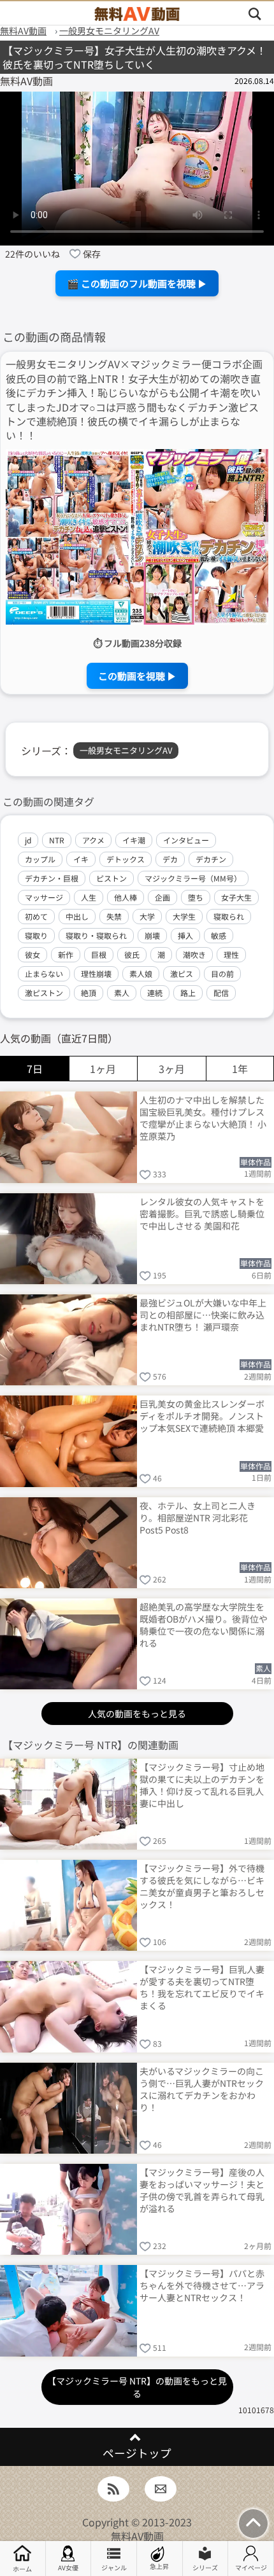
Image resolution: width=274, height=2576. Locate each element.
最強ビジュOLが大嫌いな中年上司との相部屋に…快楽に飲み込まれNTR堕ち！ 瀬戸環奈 (203, 1315)
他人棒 (126, 897)
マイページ (251, 2567)
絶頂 (89, 993)
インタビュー (186, 840)
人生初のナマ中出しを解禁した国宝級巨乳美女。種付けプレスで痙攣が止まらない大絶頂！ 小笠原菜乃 (203, 1117)
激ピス (182, 973)
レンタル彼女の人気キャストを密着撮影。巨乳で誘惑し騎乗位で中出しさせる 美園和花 (202, 1214)
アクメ (93, 840)
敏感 (219, 935)
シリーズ (205, 2567)
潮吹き (194, 954)
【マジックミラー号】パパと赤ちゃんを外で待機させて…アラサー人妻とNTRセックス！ (202, 2285)
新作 (66, 954)
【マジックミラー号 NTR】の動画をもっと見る (137, 2387)
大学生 (184, 916)
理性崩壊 (96, 973)
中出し (77, 916)
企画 (162, 897)
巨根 (99, 954)
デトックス (126, 859)
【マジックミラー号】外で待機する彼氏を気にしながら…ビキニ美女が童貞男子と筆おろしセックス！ (202, 1886)
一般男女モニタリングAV (126, 750)
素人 (122, 993)
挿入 (185, 935)
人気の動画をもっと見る (137, 1714)
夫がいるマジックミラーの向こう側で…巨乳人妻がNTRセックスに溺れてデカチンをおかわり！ (202, 2088)
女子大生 (236, 897)
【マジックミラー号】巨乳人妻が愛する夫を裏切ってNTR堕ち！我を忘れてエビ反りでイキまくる (202, 1987)
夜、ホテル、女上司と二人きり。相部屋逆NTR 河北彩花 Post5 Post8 (198, 1518)
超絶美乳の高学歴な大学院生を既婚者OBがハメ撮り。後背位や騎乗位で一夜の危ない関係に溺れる (204, 1624)
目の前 (222, 973)
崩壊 (152, 935)
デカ (170, 859)
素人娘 (141, 973)
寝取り (36, 935)
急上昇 (159, 2566)
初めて (36, 916)
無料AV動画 (137, 2536)
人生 (89, 897)
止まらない (44, 973)
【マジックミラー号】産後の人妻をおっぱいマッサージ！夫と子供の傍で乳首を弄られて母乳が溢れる (202, 2190)
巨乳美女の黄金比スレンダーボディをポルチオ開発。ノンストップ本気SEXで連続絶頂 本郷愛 (202, 1416)
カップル (40, 859)
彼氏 (132, 954)
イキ (81, 859)
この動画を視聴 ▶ (137, 676)
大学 (147, 916)
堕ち (196, 897)
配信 (221, 993)
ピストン (112, 878)
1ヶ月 (103, 1069)
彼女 (32, 954)
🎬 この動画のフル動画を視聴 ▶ (137, 283)
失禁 (114, 916)
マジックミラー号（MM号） (193, 878)
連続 (155, 993)
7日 (35, 1069)
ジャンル (114, 2567)
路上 (188, 993)
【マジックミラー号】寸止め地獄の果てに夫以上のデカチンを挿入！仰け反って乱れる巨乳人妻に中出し (202, 1784)
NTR (57, 840)
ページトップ (137, 2453)
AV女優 (68, 2567)
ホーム (22, 2569)
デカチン (211, 859)
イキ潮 (134, 840)
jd (28, 840)
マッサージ (44, 897)
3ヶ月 (172, 1069)
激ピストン (44, 993)
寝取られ (229, 916)
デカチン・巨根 (52, 878)
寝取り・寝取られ (96, 935)
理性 (231, 954)
